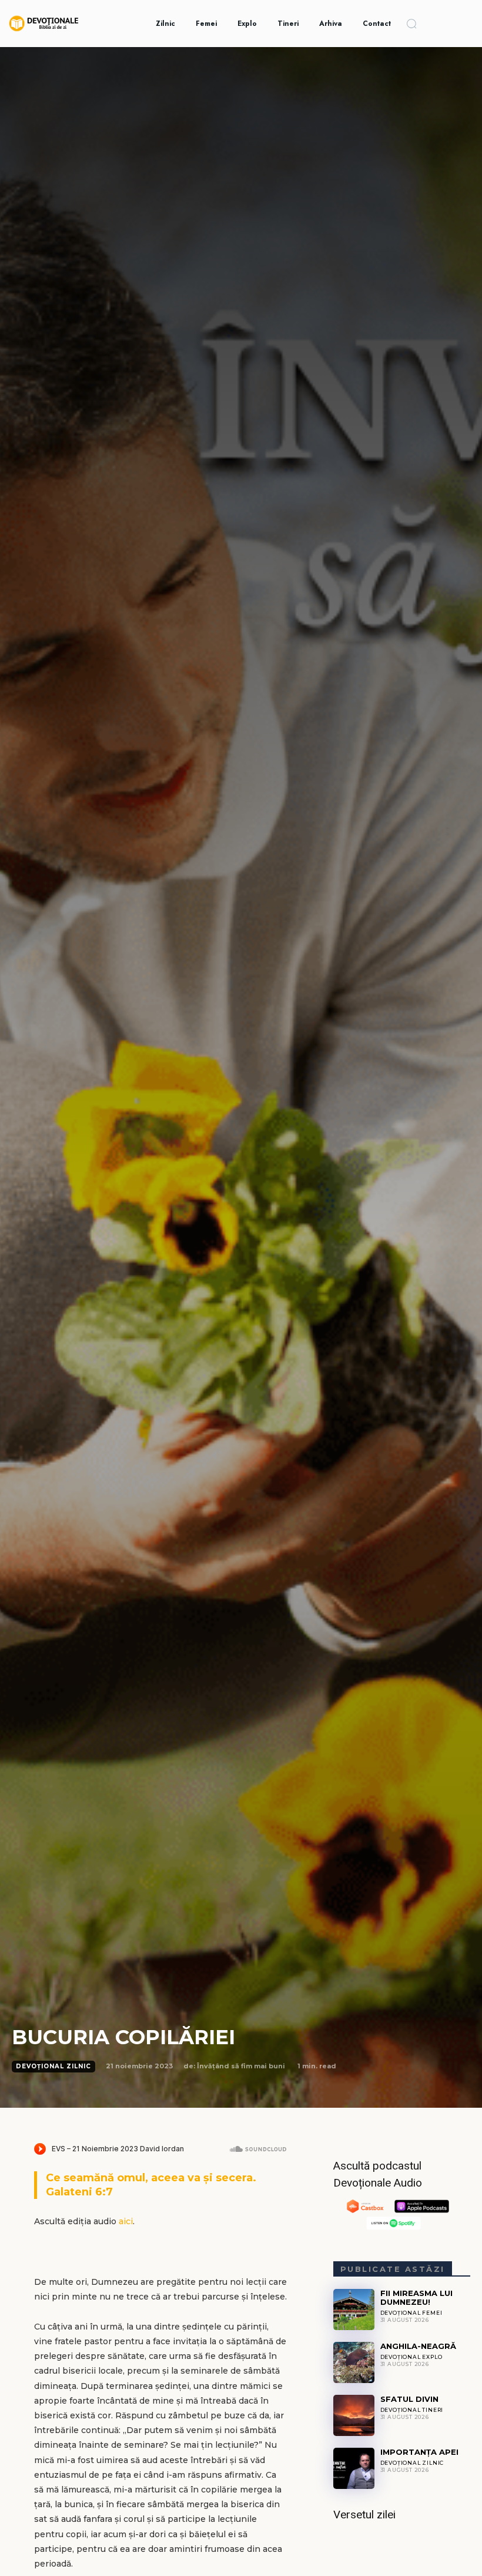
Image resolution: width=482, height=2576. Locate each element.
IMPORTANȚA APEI (419, 2452)
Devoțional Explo (411, 2357)
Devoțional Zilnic (53, 2066)
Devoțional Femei (411, 2313)
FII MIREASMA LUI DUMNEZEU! (416, 2297)
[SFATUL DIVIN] (354, 2415)
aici (126, 2221)
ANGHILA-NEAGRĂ (418, 2346)
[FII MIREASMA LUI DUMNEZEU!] (354, 2310)
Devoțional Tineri (412, 2410)
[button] (411, 24)
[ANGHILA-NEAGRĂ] (354, 2362)
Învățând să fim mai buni (241, 2066)
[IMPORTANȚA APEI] (354, 2468)
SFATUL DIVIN (409, 2399)
